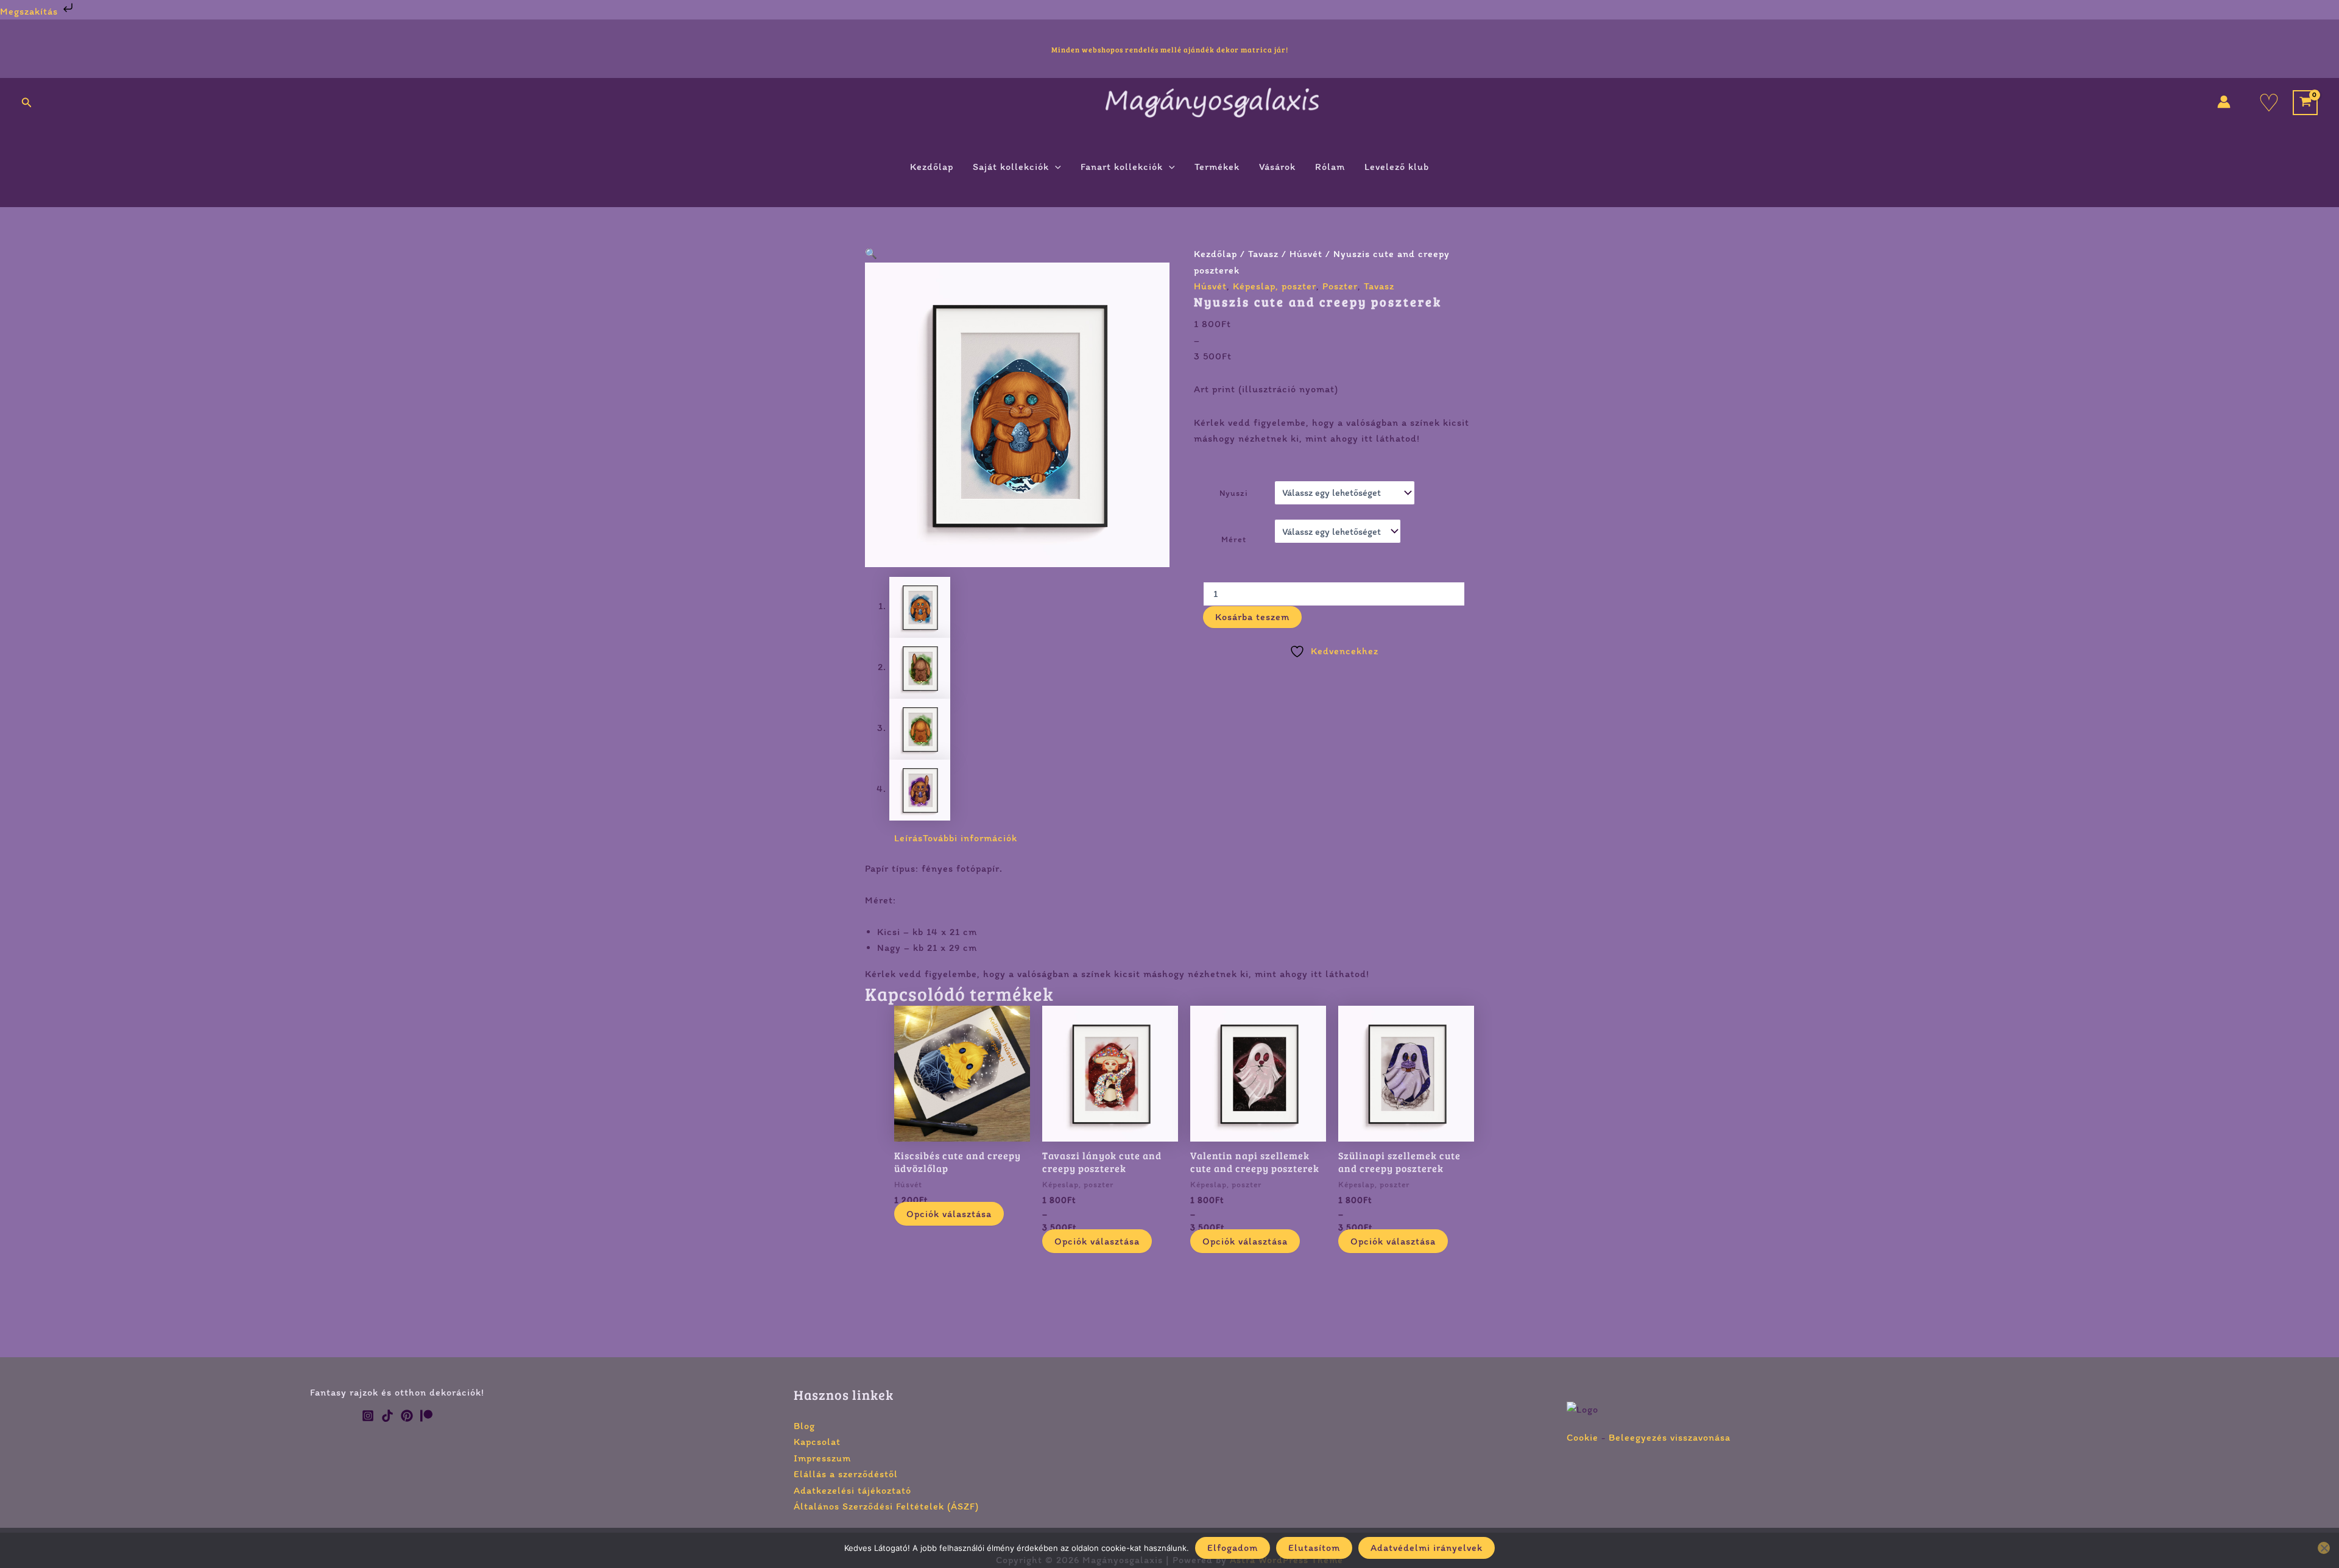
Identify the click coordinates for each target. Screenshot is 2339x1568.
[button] (27, 103)
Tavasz (1263, 254)
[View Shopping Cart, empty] (2305, 103)
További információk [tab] (970, 838)
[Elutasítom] (2324, 1548)
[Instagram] (368, 1416)
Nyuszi (1234, 493)
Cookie (1582, 1437)
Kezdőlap (932, 167)
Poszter (1340, 286)
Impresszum (822, 1458)
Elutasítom (1314, 1548)
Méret (1234, 539)
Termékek (1217, 167)
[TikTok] (387, 1416)
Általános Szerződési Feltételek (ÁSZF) (886, 1506)
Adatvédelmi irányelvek (1427, 1548)
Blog (804, 1426)
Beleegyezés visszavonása (1670, 1437)
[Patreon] (426, 1416)
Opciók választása (949, 1214)
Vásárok (1277, 167)
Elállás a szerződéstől (846, 1474)
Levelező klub (1397, 167)
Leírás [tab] (908, 838)
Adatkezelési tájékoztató (852, 1490)
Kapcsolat (817, 1442)
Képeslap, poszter (1275, 286)
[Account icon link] (2224, 102)
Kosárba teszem (1252, 617)
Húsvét (1306, 254)
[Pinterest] (407, 1416)
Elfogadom (1233, 1548)
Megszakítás (30, 11)
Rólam (1330, 167)
